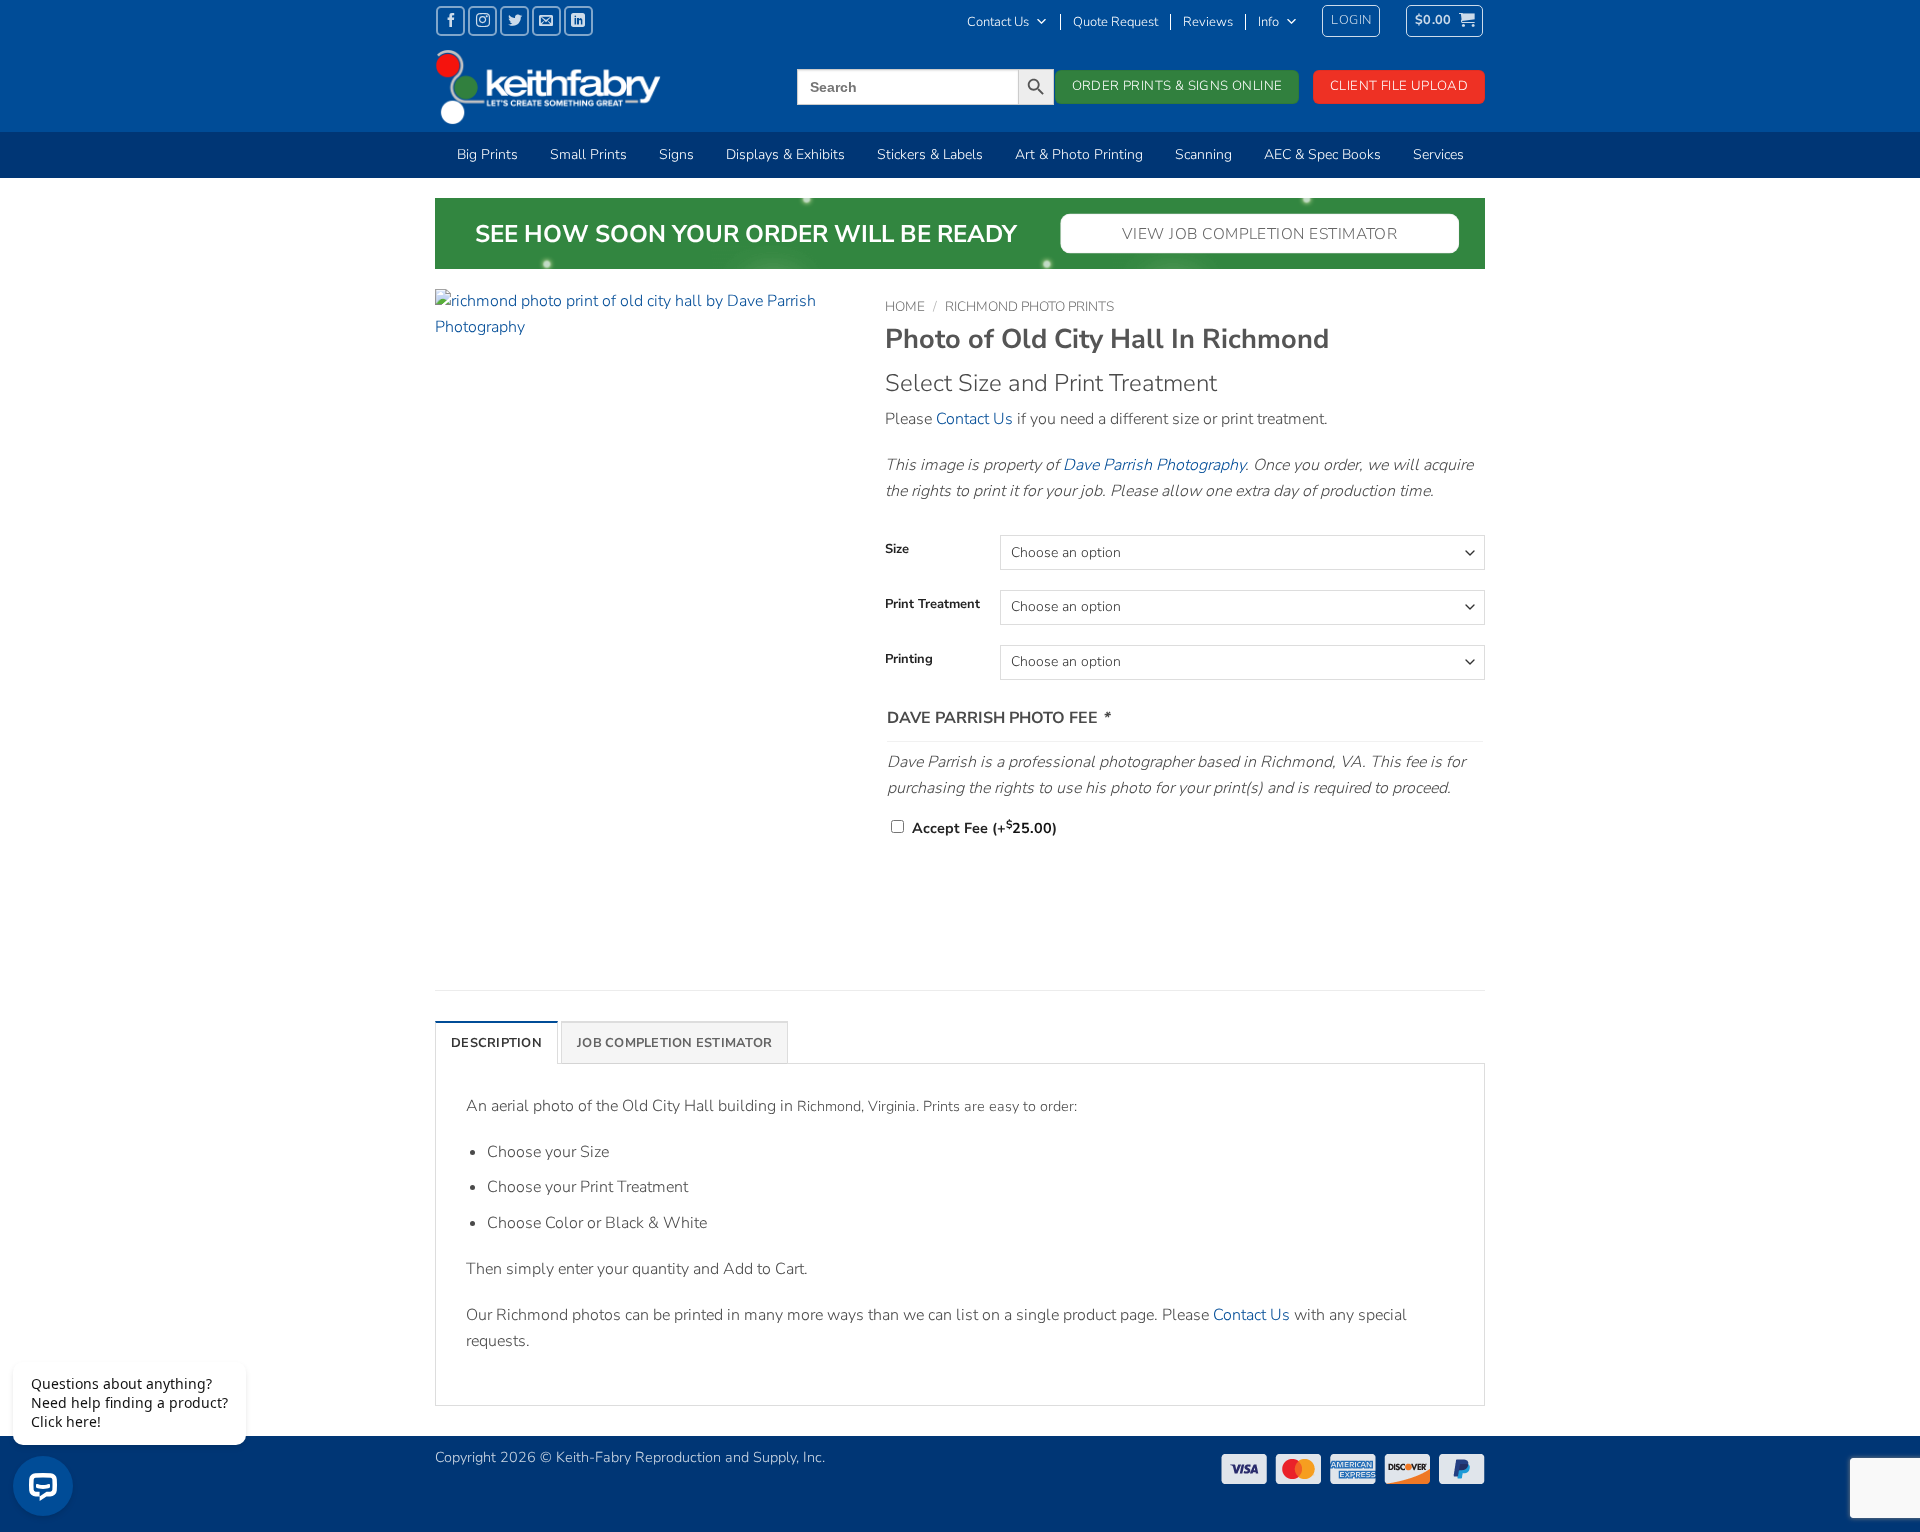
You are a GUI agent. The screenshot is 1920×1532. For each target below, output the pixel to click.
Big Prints (487, 154)
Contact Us (998, 22)
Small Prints (588, 154)
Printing (909, 660)
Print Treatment (932, 605)
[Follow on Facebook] (450, 20)
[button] (1351, 21)
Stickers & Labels (930, 154)
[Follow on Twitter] (514, 20)
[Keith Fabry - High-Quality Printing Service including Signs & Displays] (585, 87)
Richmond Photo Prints (1029, 306)
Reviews (1208, 22)
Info (1268, 22)
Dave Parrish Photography (1154, 465)
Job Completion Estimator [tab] (674, 1043)
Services (1438, 154)
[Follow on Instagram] (482, 20)
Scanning (1203, 154)
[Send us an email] (546, 20)
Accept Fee (984, 828)
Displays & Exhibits (785, 154)
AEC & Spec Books (1322, 154)
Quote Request (1115, 22)
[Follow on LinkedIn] (578, 20)
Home (905, 306)
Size (897, 550)
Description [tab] (496, 1043)
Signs (676, 154)
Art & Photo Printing (1079, 154)
